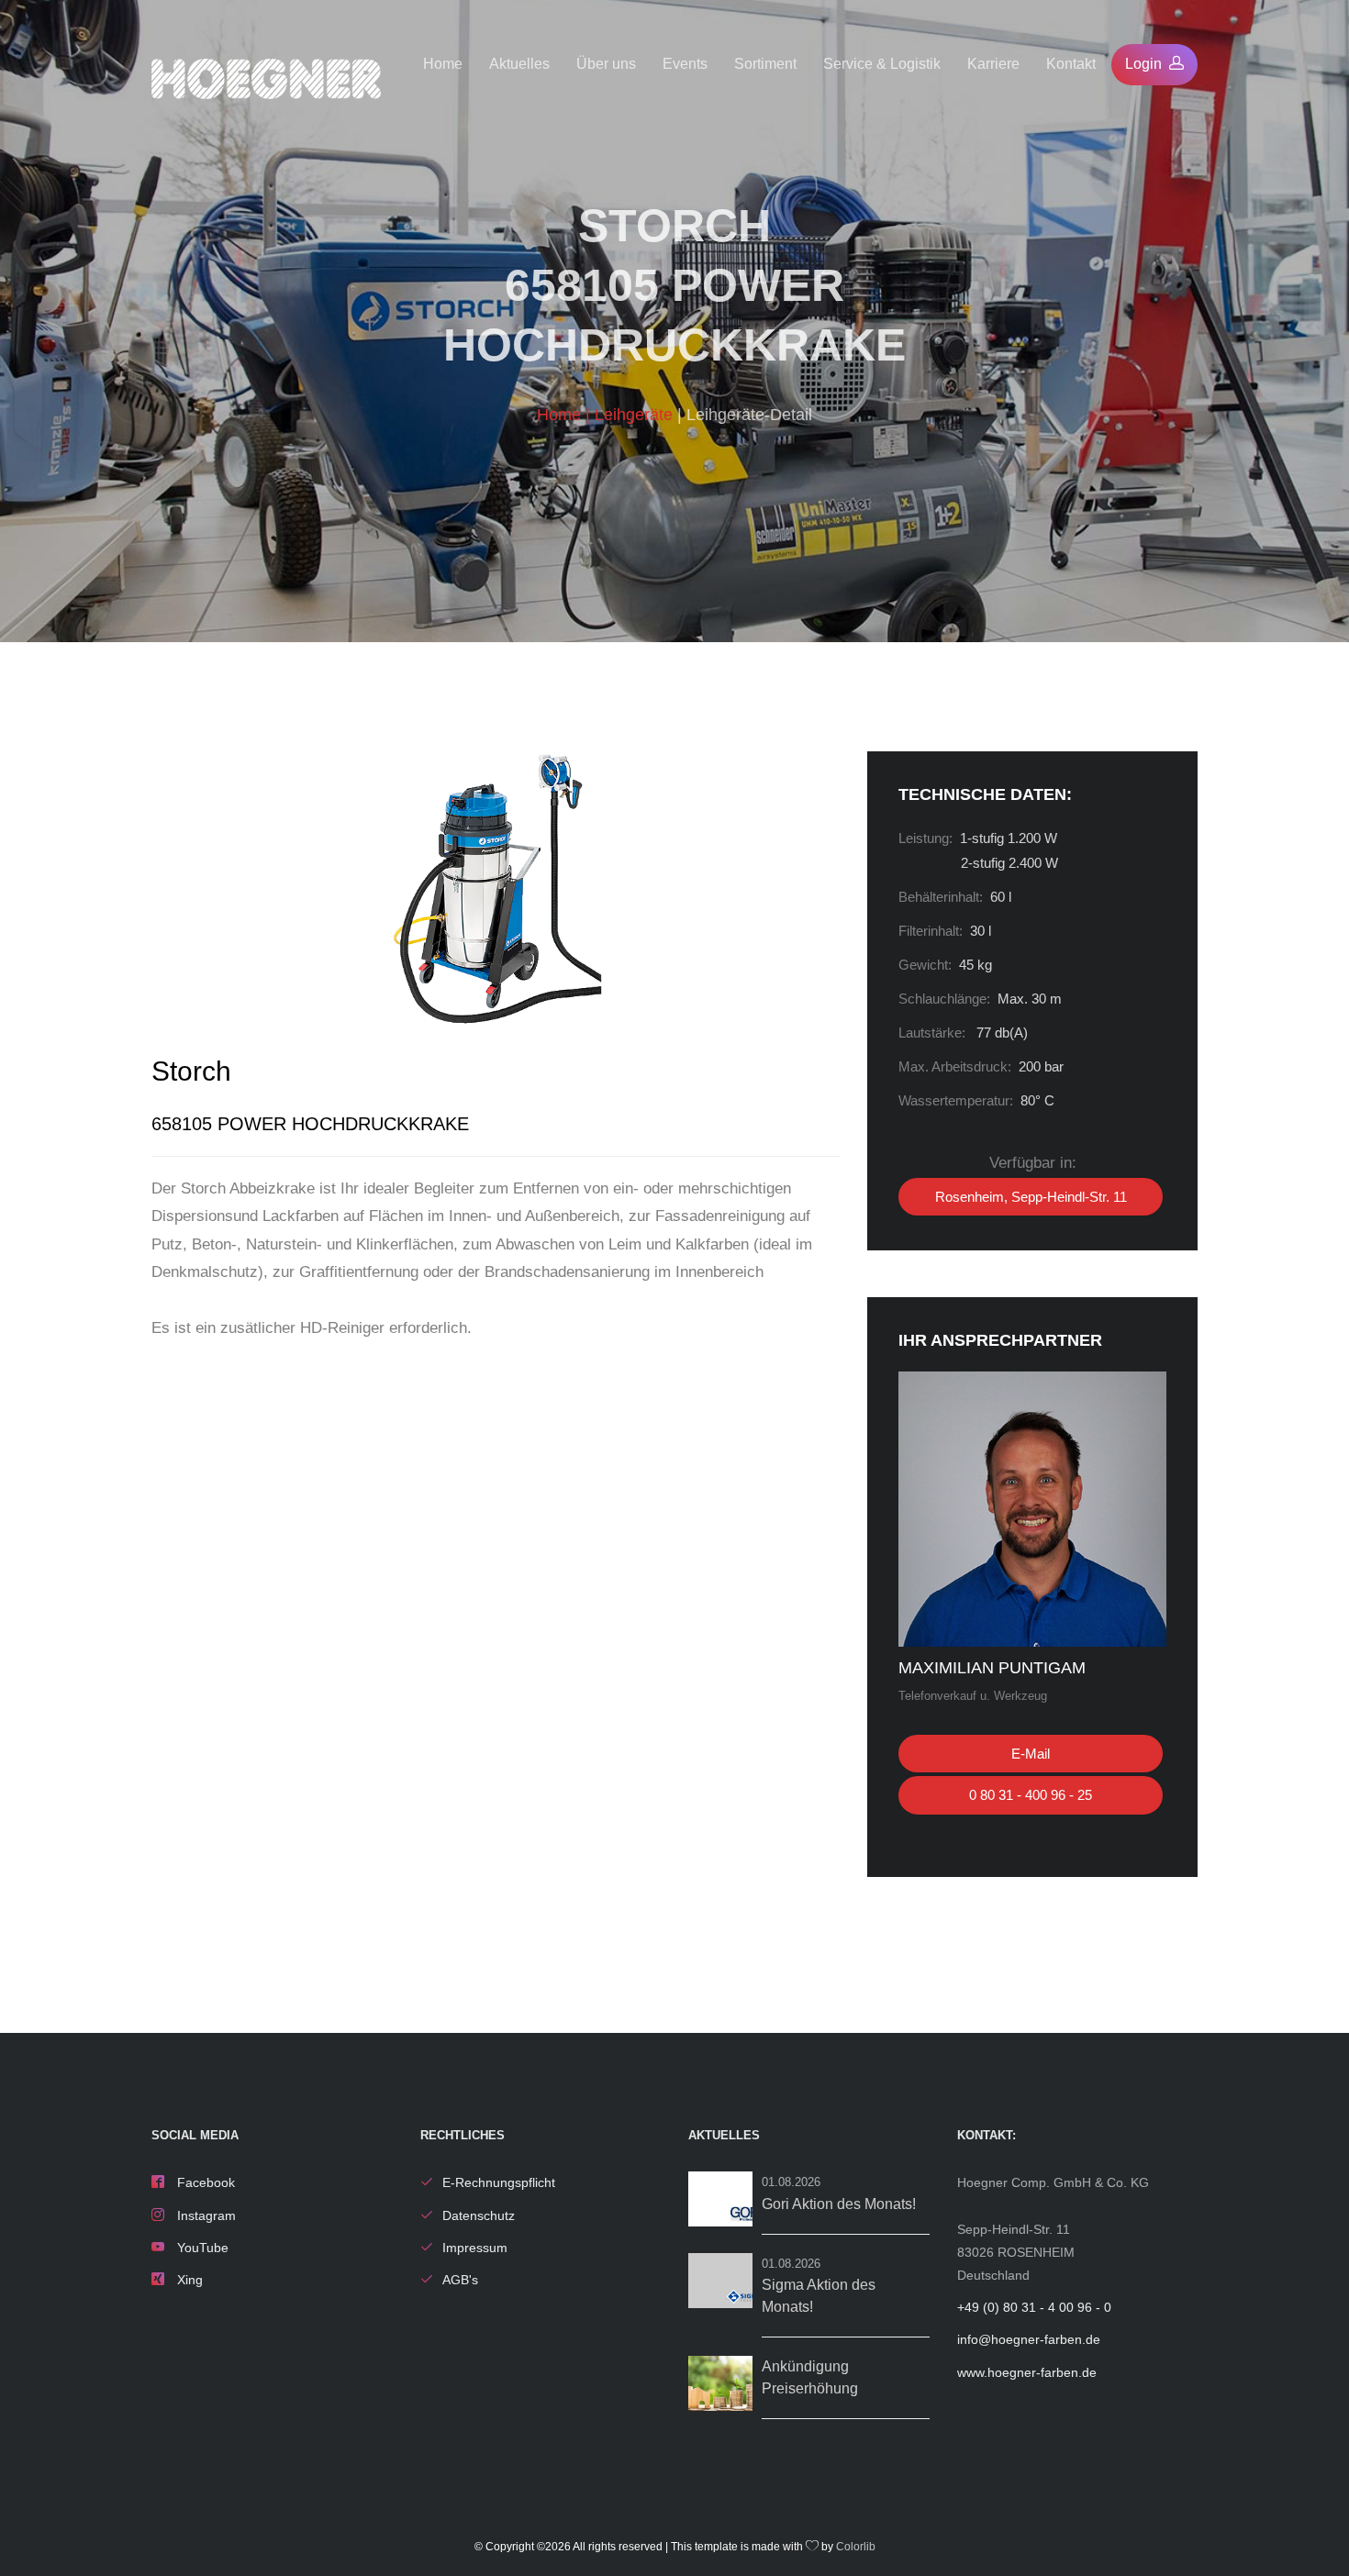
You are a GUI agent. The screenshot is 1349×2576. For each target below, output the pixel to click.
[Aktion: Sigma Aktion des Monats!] (720, 2281)
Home (443, 64)
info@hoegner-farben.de (1029, 2339)
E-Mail (1031, 1754)
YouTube (201, 2248)
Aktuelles (519, 64)
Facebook (204, 2182)
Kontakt (1071, 64)
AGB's (460, 2280)
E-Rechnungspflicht (499, 2182)
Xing (188, 2280)
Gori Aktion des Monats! (839, 2204)
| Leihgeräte (631, 415)
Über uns (606, 64)
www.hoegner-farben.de (1027, 2372)
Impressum (475, 2248)
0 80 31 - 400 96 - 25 (1031, 1795)
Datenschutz (479, 2215)
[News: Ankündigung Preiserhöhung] (720, 2383)
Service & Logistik (882, 64)
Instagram (205, 2215)
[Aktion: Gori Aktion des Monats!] (720, 2199)
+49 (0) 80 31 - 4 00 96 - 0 (1034, 2307)
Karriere (993, 64)
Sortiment (765, 64)
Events (685, 64)
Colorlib (856, 2547)
